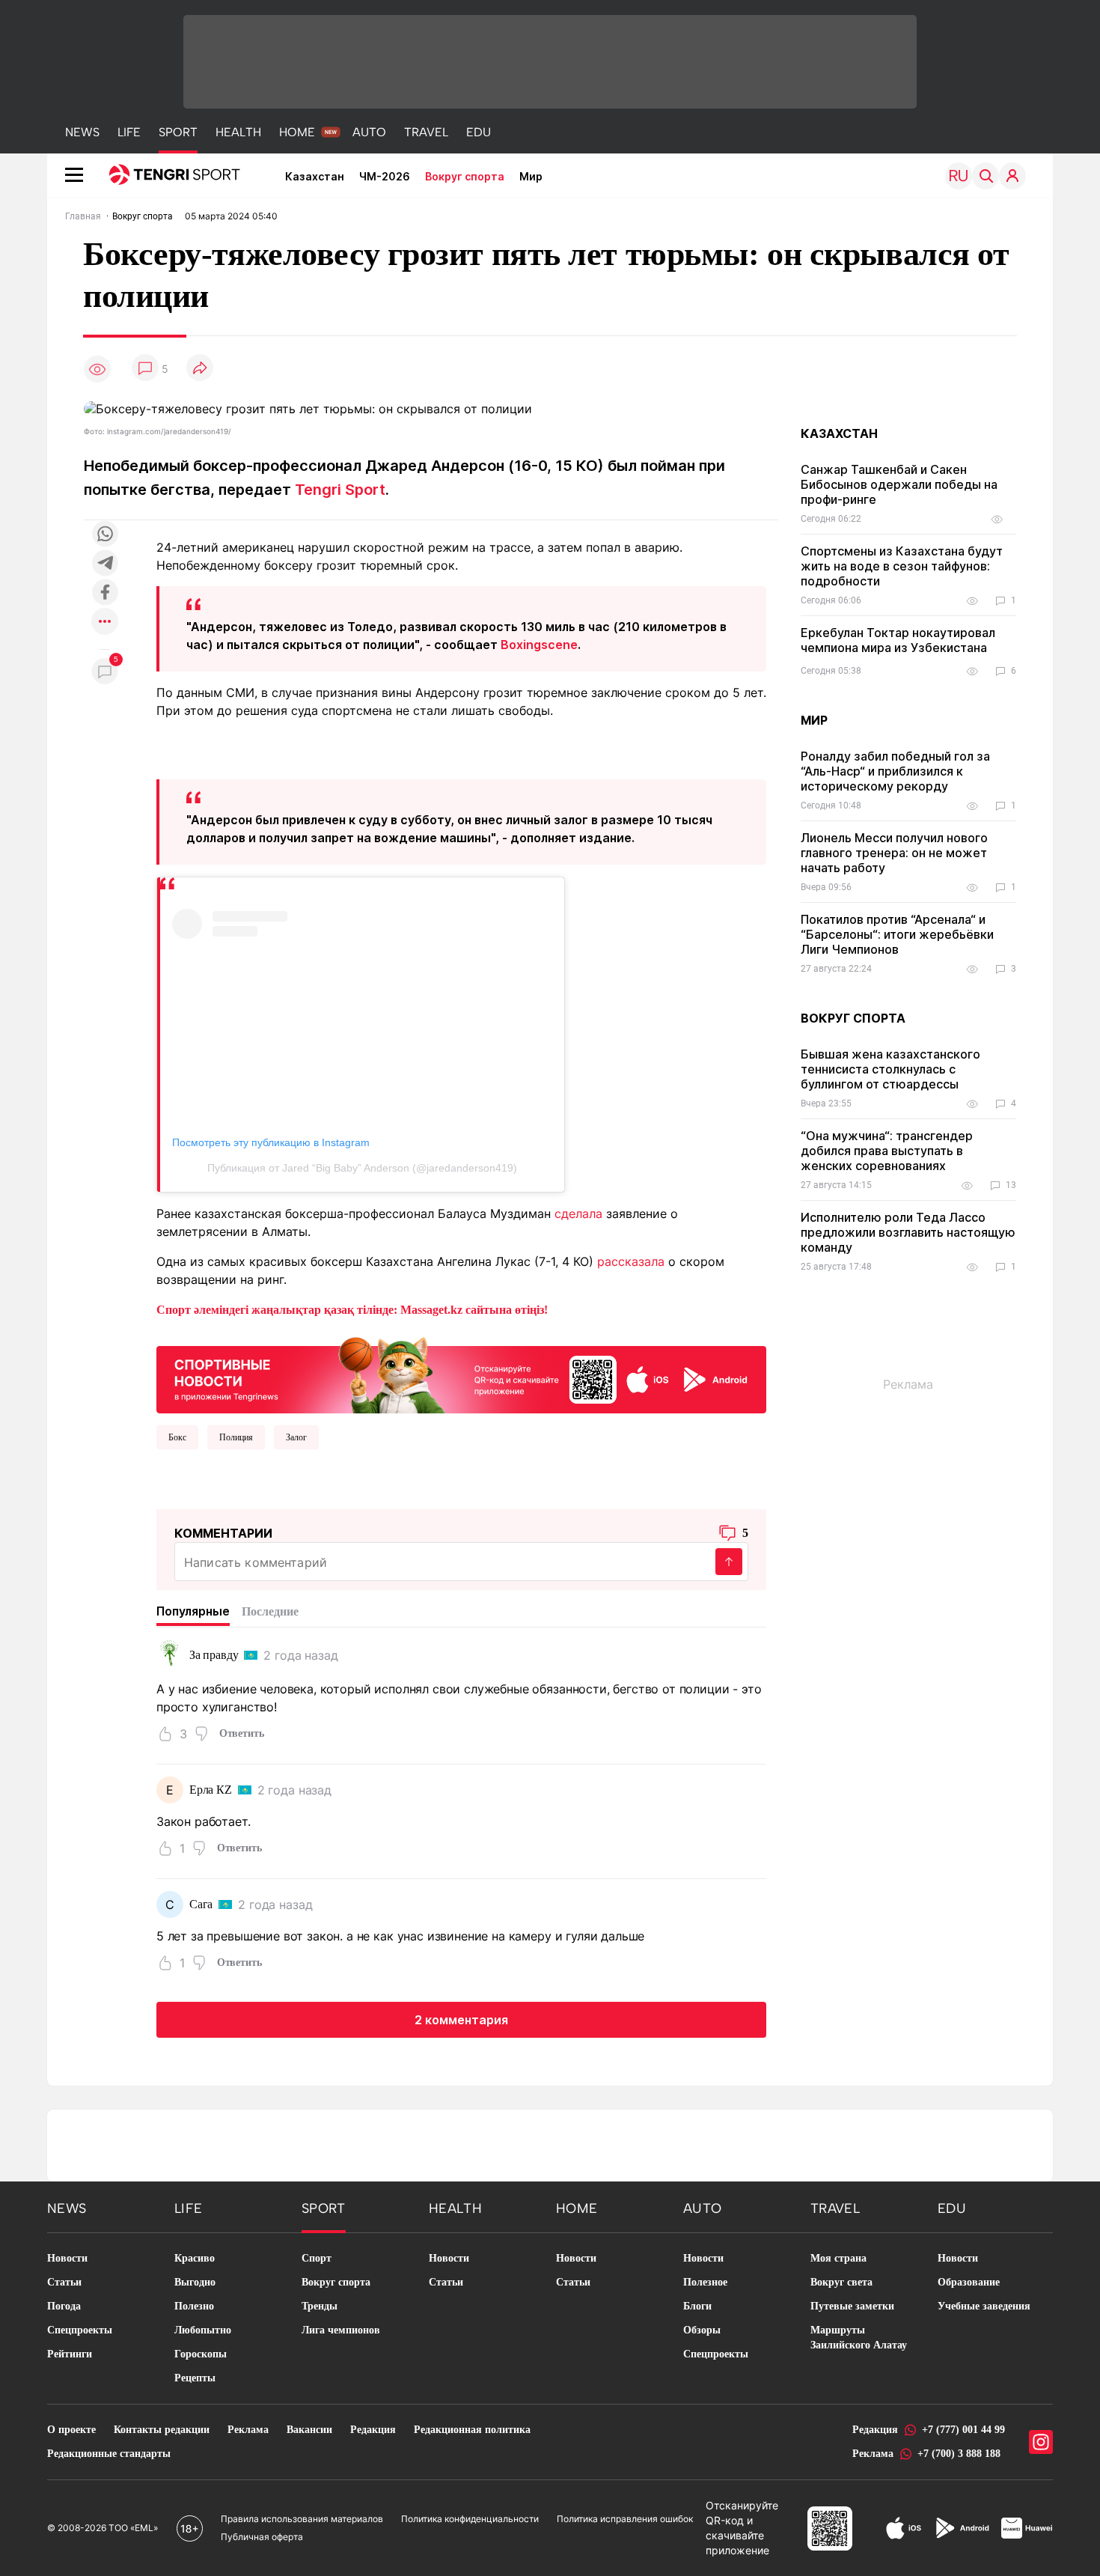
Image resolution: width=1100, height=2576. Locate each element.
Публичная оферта (262, 2537)
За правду (214, 1655)
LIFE (129, 132)
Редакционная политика (472, 2430)
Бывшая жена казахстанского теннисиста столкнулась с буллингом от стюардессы (890, 1069)
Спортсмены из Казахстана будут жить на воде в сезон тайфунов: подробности (902, 566)
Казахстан (315, 176)
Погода (64, 2306)
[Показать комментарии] (145, 369)
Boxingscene (539, 645)
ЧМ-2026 (385, 176)
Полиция (236, 1437)
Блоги (697, 2306)
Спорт (317, 2258)
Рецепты (195, 2378)
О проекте (71, 2430)
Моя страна (838, 2258)
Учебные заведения (984, 2306)
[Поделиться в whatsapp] (105, 535)
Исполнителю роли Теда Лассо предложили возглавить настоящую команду (908, 1232)
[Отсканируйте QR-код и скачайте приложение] (461, 1372)
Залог (296, 1437)
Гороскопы (201, 2354)
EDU (479, 132)
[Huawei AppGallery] (1027, 2528)
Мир (531, 176)
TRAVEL (426, 132)
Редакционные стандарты (109, 2454)
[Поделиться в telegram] (105, 564)
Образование (969, 2282)
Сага (201, 1904)
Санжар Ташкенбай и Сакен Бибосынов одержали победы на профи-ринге (899, 484)
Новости (67, 2258)
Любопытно (203, 2330)
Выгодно (195, 2282)
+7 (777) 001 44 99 (963, 2430)
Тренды (320, 2306)
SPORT (178, 132)
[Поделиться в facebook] (105, 593)
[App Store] (904, 2528)
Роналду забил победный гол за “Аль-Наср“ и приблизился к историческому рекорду (895, 771)
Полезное (705, 2282)
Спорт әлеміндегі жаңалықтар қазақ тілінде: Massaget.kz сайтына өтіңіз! (352, 1310)
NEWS (82, 132)
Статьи (64, 2282)
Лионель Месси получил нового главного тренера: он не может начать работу (894, 853)
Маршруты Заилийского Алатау (859, 2338)
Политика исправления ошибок (625, 2519)
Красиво (195, 2258)
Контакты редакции (162, 2430)
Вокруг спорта (465, 176)
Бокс (177, 1437)
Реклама (248, 2430)
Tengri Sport (340, 490)
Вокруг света (841, 2282)
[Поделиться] (200, 369)
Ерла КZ (211, 1790)
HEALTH (238, 132)
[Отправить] (729, 1562)
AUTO (369, 132)
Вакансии (309, 2430)
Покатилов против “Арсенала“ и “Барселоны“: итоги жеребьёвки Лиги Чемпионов (897, 934)
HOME (297, 132)
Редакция (373, 2430)
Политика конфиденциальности (470, 2519)
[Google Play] (962, 2528)
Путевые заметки (852, 2306)
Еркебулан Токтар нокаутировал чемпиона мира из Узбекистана (898, 640)
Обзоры (702, 2330)
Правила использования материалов (302, 2519)
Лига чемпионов (341, 2330)
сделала (578, 1214)
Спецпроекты (80, 2330)
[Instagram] (1041, 2442)
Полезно (194, 2306)
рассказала (631, 1261)
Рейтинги (70, 2354)
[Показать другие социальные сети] (105, 622)
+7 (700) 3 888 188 (959, 2454)
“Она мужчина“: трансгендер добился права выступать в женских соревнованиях (887, 1151)
